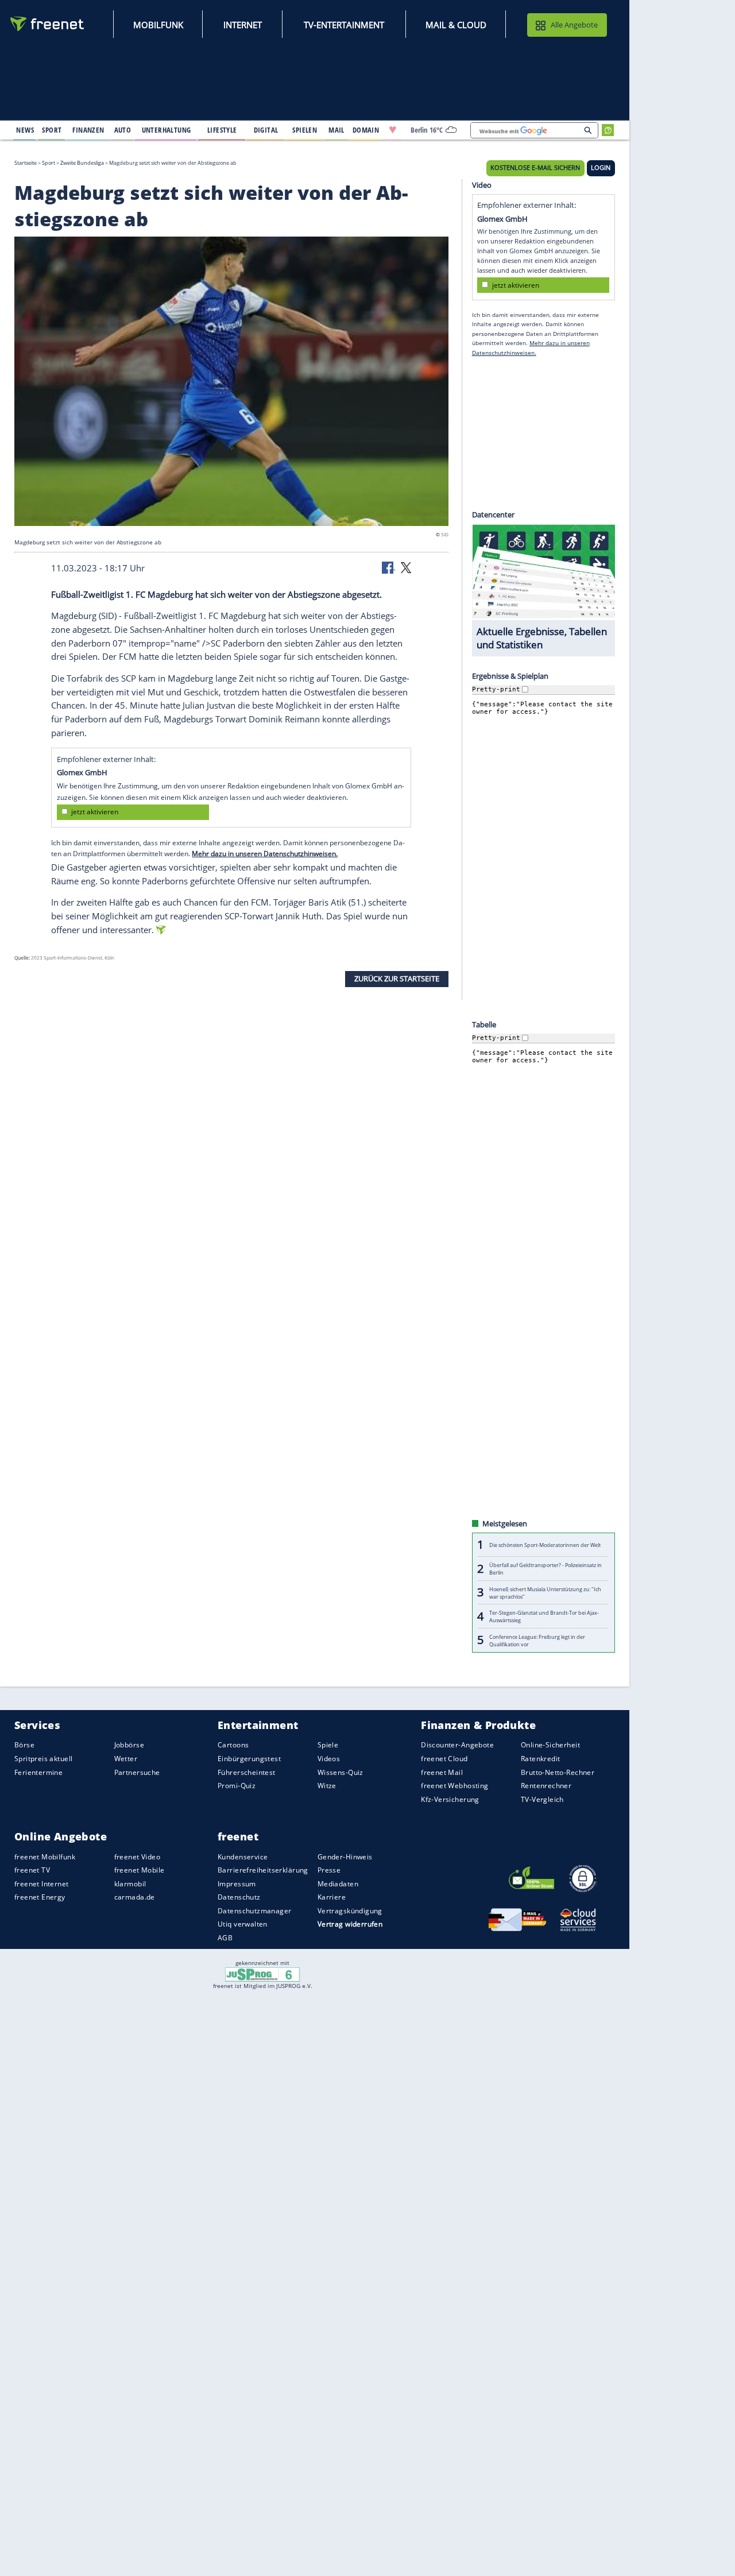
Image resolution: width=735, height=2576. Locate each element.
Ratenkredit (541, 1759)
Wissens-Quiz (341, 1772)
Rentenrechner (546, 1786)
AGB (225, 1938)
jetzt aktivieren (95, 812)
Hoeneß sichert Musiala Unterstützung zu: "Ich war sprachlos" (545, 1592)
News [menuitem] (25, 130)
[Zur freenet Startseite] (48, 24)
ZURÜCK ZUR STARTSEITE (397, 978)
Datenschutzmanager (254, 1911)
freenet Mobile (140, 1870)
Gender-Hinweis (345, 1856)
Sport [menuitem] (52, 130)
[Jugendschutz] (263, 1974)
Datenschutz (239, 1897)
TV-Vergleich (542, 1799)
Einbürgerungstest (249, 1759)
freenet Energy (40, 1897)
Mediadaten (338, 1884)
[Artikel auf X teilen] (406, 567)
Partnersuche (137, 1772)
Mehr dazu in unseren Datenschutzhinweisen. (265, 854)
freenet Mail (442, 1772)
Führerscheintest (247, 1772)
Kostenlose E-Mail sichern (535, 168)
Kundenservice (243, 1856)
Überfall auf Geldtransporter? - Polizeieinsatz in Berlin (546, 1569)
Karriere (332, 1897)
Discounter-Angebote (457, 1745)
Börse (24, 1745)
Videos (329, 1759)
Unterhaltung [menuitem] (167, 130)
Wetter (126, 1759)
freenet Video (137, 1856)
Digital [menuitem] (266, 130)
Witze (327, 1786)
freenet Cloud (444, 1759)
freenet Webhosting (454, 1786)
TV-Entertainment (344, 25)
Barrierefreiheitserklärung (263, 1870)
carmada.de (135, 1897)
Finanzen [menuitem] (88, 130)
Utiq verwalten (243, 1924)
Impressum (237, 1884)
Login (601, 168)
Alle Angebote (574, 25)
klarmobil (130, 1884)
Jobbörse (129, 1745)
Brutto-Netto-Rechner (558, 1772)
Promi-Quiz (237, 1786)
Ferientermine (38, 1772)
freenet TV (32, 1870)
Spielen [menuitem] (305, 130)
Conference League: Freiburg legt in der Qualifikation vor (537, 1640)
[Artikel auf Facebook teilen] (389, 567)
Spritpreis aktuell (43, 1759)
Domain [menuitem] (366, 130)
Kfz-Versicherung (450, 1799)
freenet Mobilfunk (45, 1856)
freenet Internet (42, 1884)
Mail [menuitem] (336, 130)
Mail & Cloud (456, 25)
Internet (243, 25)
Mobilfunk (158, 25)
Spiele (328, 1745)
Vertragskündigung (350, 1911)
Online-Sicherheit (550, 1745)
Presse (329, 1870)
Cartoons (233, 1745)
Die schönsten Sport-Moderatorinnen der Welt (545, 1545)
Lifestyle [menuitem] (222, 130)
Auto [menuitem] (123, 130)
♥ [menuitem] (393, 130)
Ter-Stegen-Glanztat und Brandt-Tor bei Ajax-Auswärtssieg (544, 1616)
